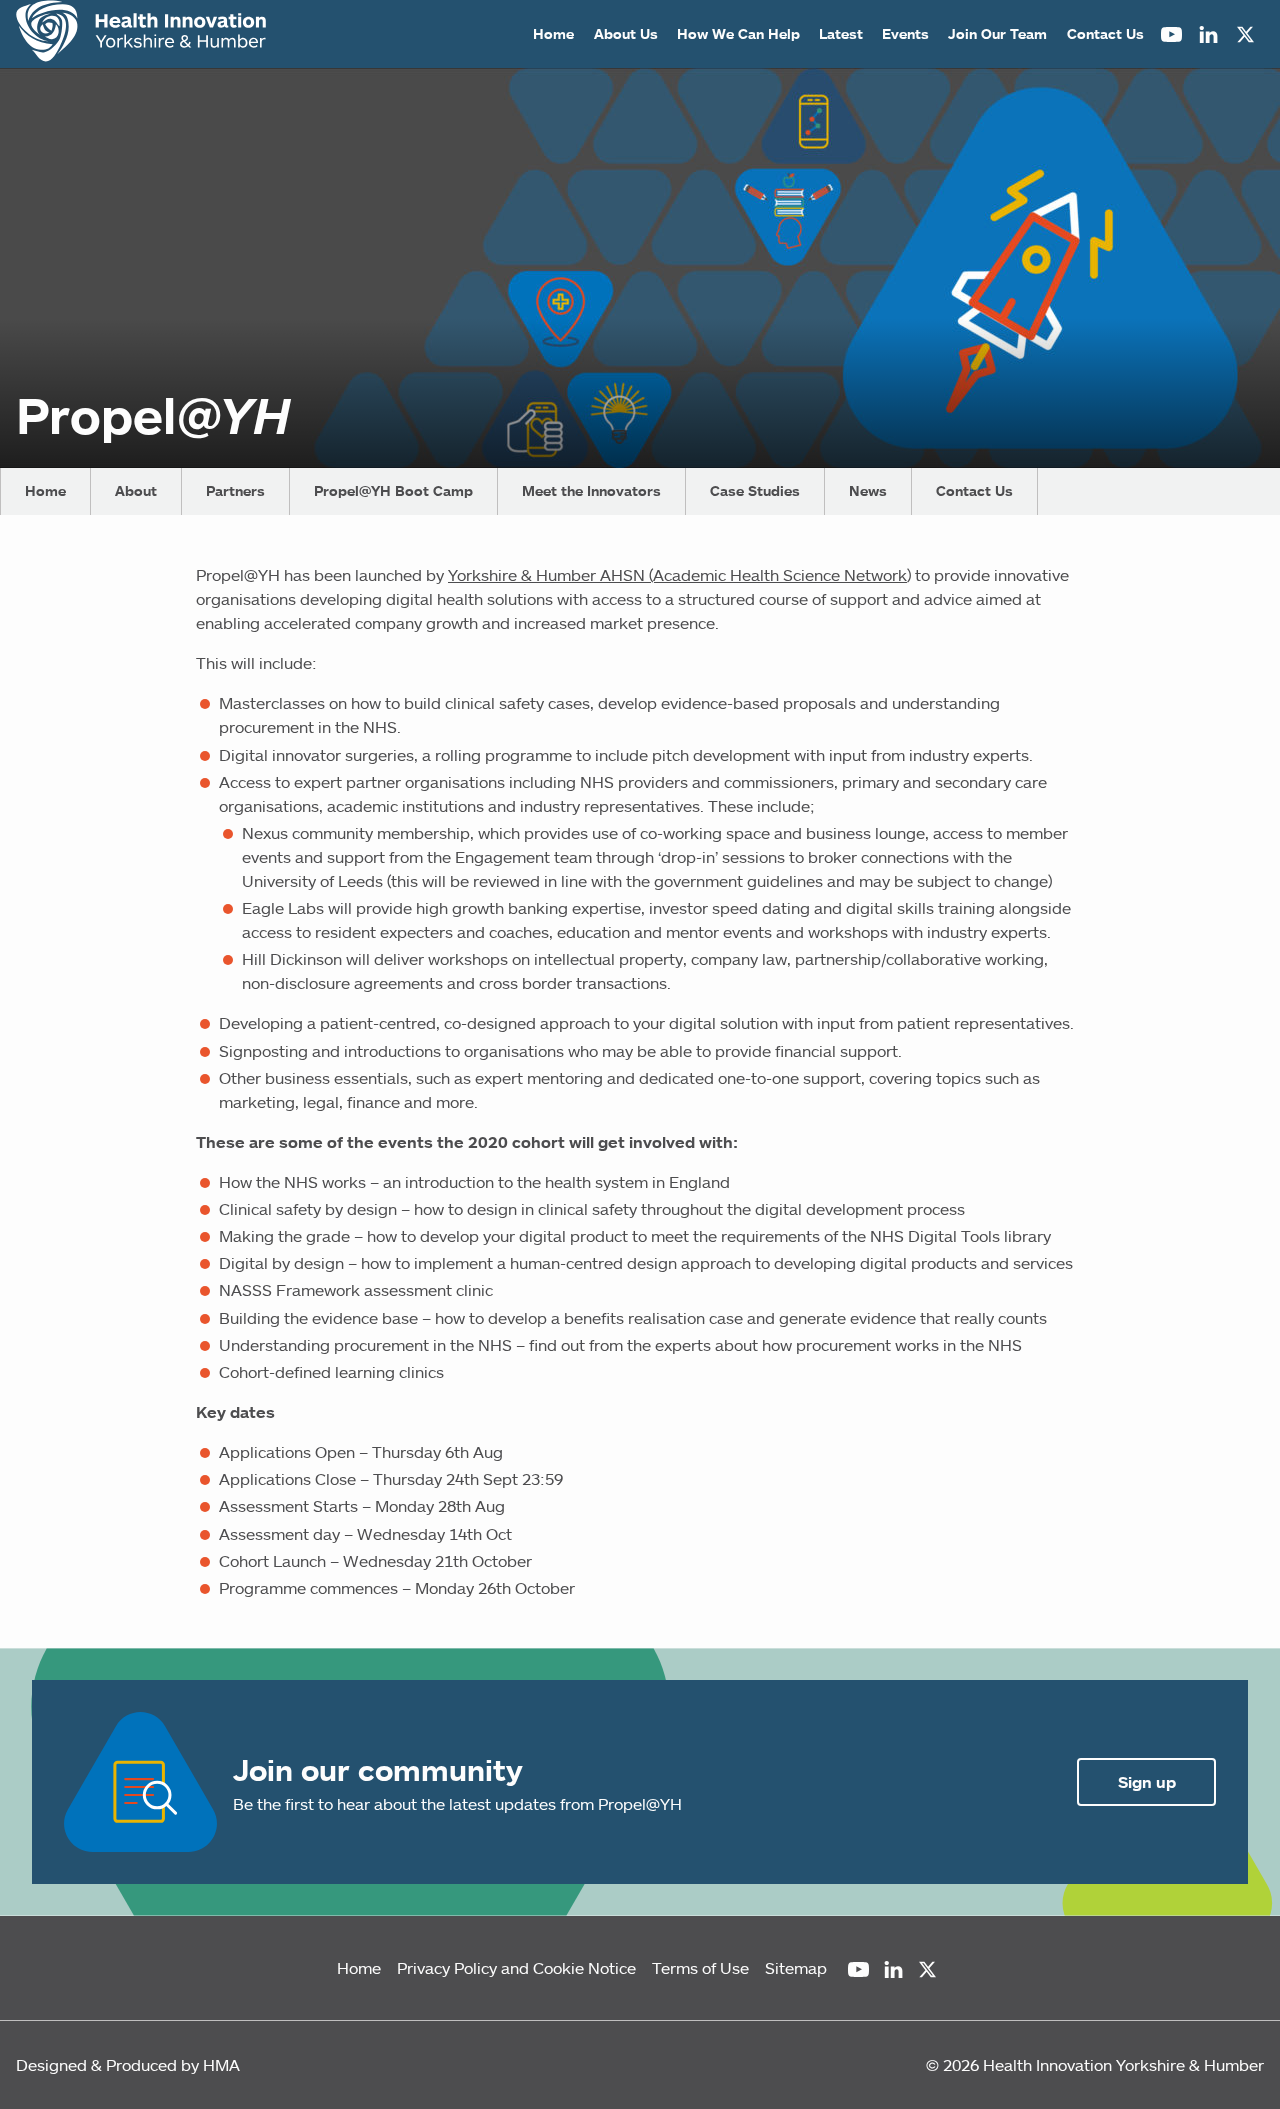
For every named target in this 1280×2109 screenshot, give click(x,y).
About (136, 491)
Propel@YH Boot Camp (393, 491)
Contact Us (1105, 34)
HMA (221, 2065)
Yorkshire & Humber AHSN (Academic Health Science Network (677, 575)
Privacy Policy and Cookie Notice (516, 1968)
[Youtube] (1171, 34)
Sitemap (796, 1968)
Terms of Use (700, 1968)
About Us (626, 34)
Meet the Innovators (591, 491)
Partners (235, 491)
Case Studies (755, 491)
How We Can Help (738, 34)
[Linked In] (1208, 34)
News (868, 491)
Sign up (1147, 1782)
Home (553, 34)
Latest (841, 34)
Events (905, 34)
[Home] (141, 34)
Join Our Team (997, 34)
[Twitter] (1245, 34)
